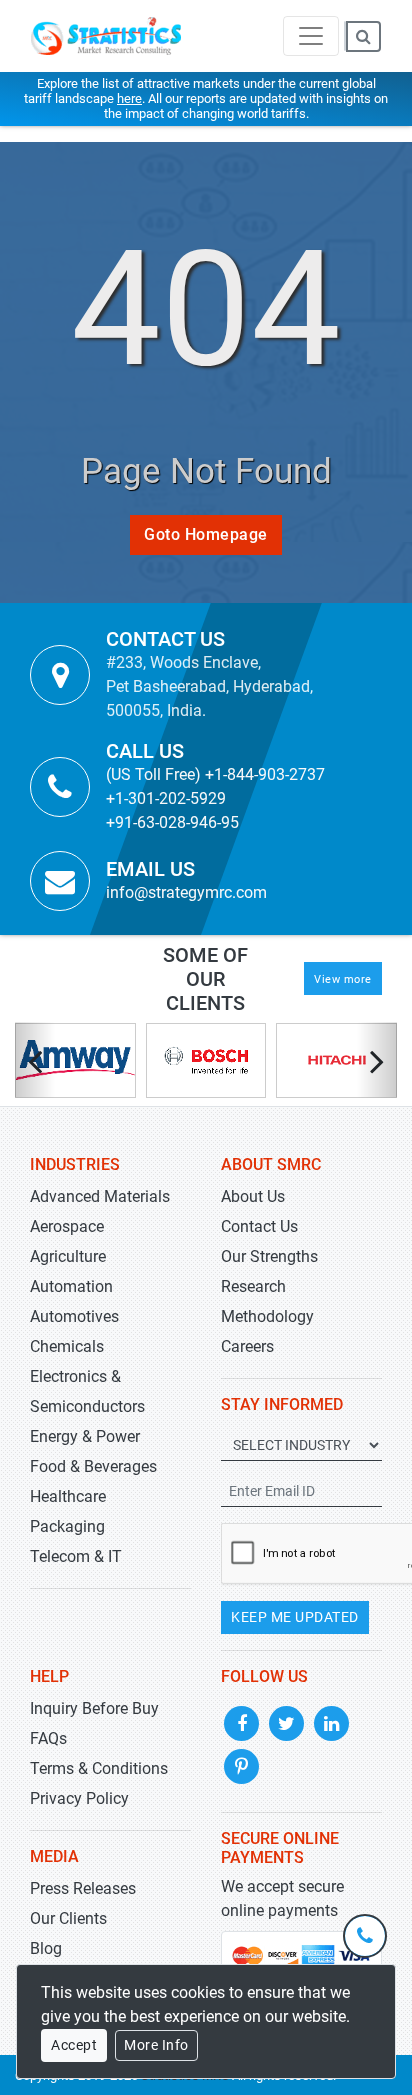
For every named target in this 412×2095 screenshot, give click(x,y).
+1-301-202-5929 (166, 798)
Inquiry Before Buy (94, 1708)
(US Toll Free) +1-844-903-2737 (215, 774)
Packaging (67, 1526)
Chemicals (67, 1346)
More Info (156, 2045)
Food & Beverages (93, 1466)
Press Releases (83, 1888)
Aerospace (67, 1226)
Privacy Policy (79, 1798)
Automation (71, 1286)
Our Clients (68, 1918)
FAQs (48, 1738)
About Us (253, 1196)
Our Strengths (269, 1256)
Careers (247, 1346)
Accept (74, 2045)
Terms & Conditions (99, 1768)
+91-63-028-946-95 (172, 822)
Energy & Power (85, 1436)
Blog (46, 1948)
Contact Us (259, 1226)
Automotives (74, 1316)
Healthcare (68, 1496)
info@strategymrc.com (186, 892)
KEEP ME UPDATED (295, 1617)
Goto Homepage (206, 534)
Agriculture (68, 1256)
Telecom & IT (76, 1556)
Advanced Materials (100, 1196)
